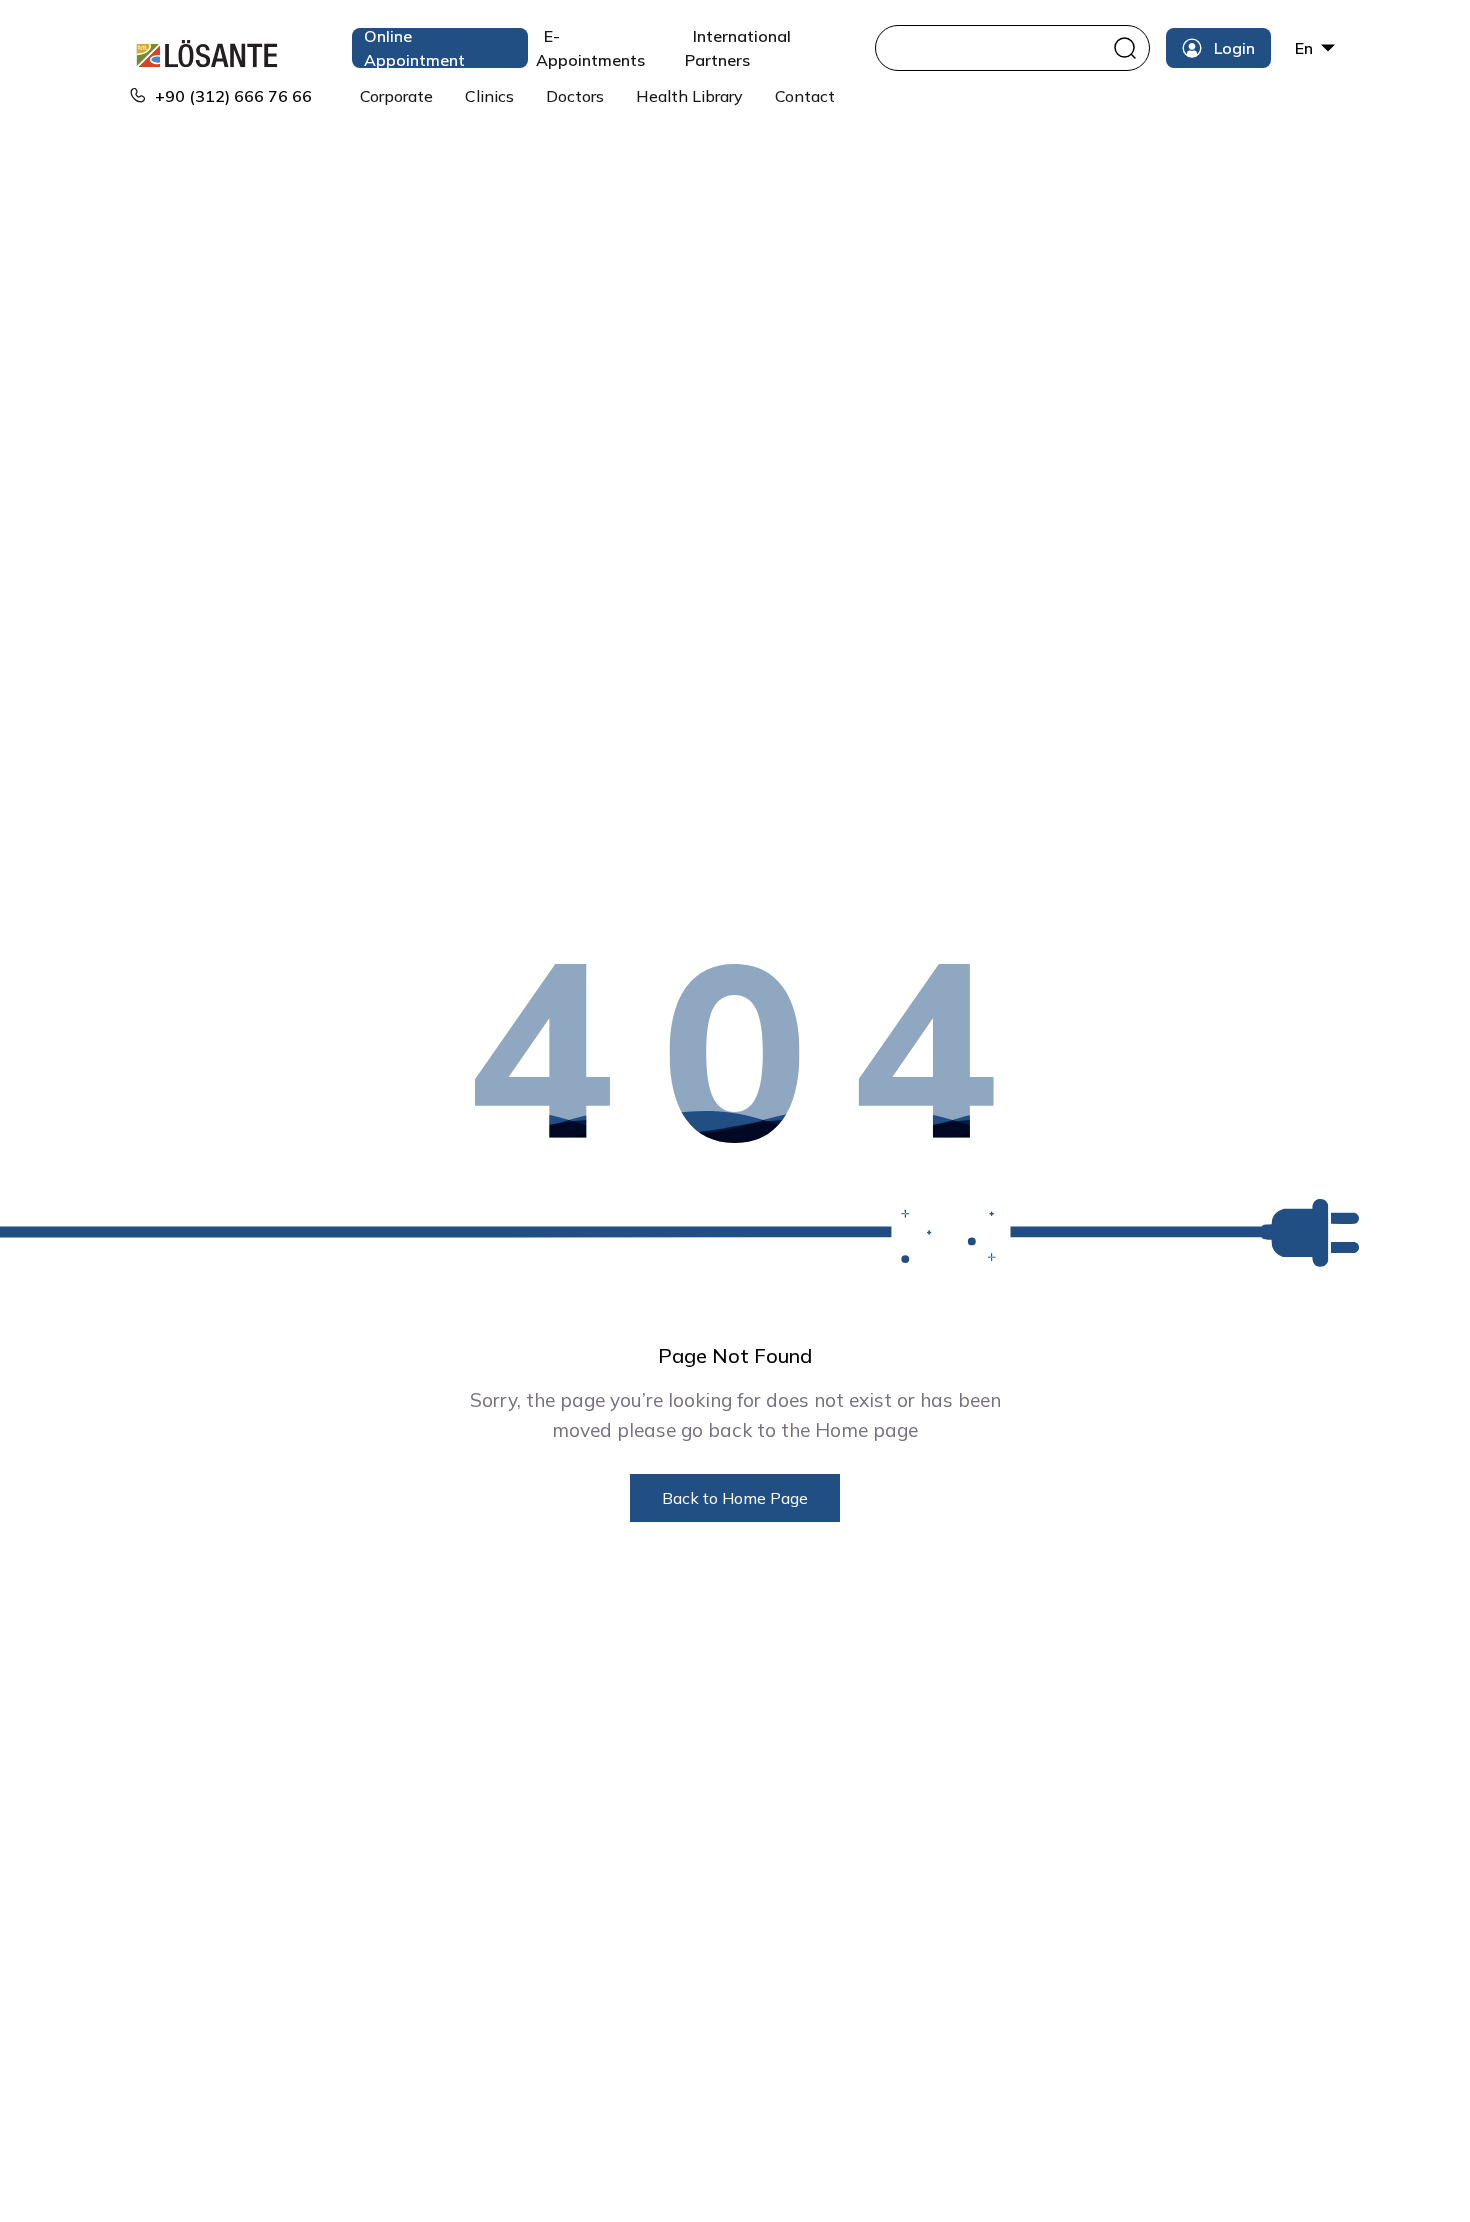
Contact (805, 96)
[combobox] (996, 48)
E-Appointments (590, 48)
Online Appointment (414, 48)
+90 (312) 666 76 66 (233, 96)
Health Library (689, 96)
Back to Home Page (735, 1498)
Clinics (489, 96)
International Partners (738, 48)
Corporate (396, 96)
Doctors (575, 96)
